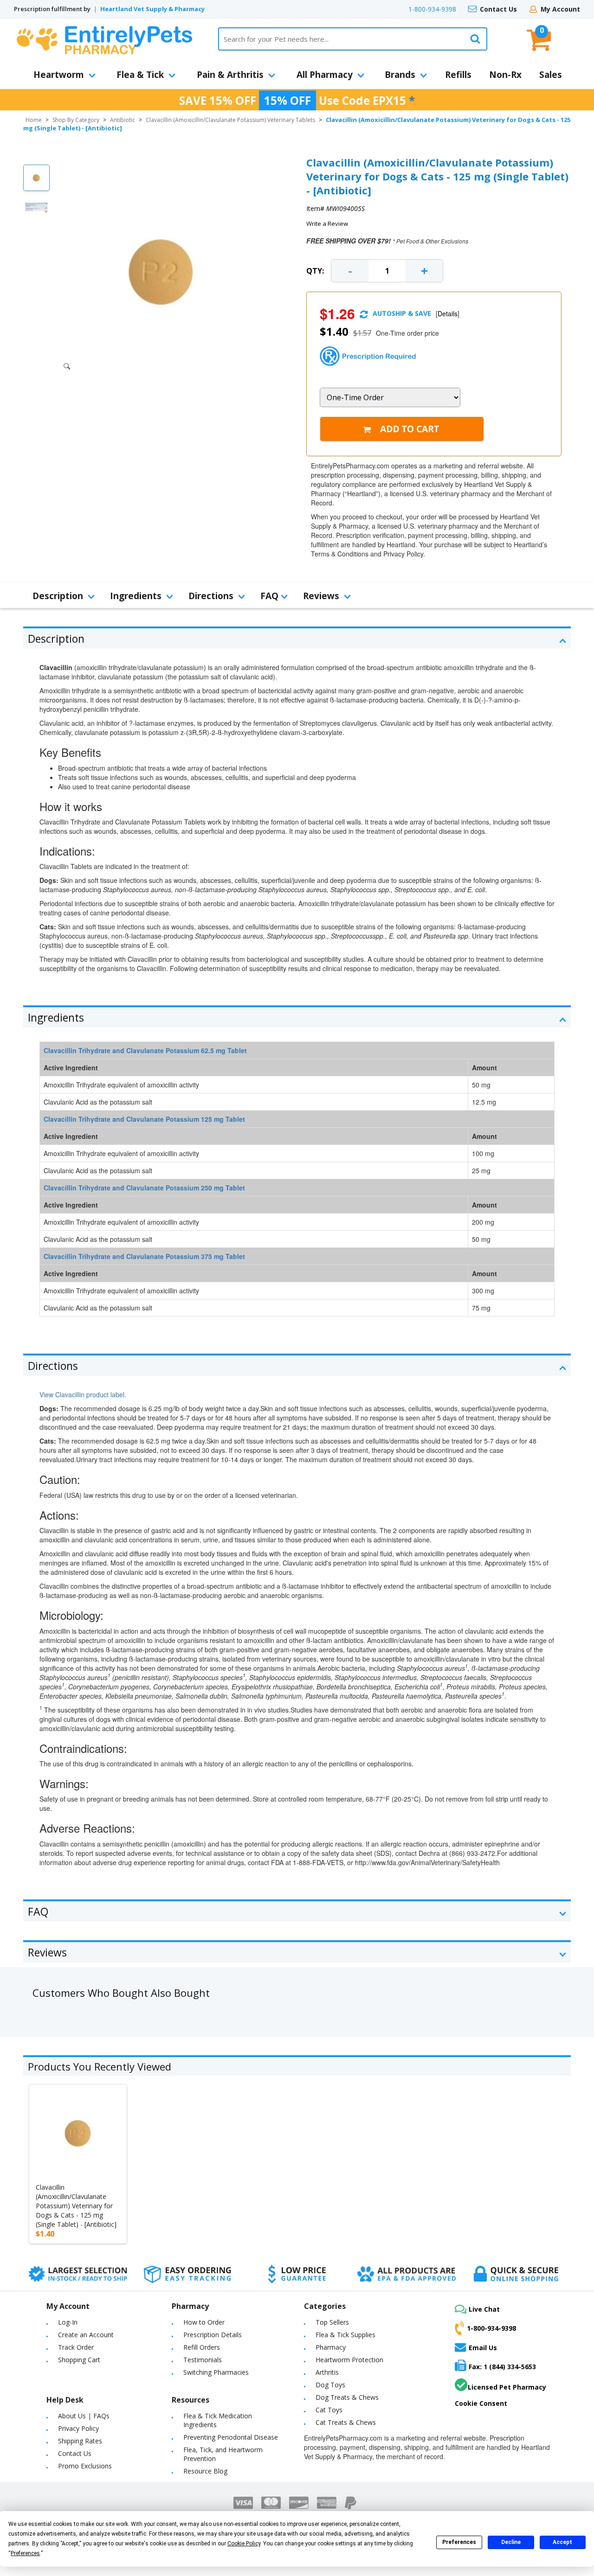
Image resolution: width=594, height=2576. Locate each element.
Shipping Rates (80, 2441)
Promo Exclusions (85, 2466)
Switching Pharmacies (216, 2372)
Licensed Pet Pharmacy (507, 2387)
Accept (562, 2542)
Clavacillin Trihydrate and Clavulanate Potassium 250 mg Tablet (144, 1188)
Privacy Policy (78, 2428)
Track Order (76, 2347)
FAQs (101, 2416)
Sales (551, 75)
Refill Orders (202, 2347)
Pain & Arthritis (230, 75)
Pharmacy (331, 2347)
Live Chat (484, 2309)
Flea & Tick (140, 75)
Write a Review (327, 224)
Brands (400, 75)
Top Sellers (332, 2322)
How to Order (204, 2322)
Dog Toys (330, 2385)
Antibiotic (123, 120)
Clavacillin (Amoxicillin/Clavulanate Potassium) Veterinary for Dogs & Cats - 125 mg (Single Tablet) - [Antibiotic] (76, 2206)
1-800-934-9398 (432, 9)
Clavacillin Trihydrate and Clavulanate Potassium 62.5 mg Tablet (145, 1050)
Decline (511, 2542)
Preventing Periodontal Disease (231, 2437)
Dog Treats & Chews (347, 2397)
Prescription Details (213, 2335)
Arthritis (327, 2372)
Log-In (68, 2322)
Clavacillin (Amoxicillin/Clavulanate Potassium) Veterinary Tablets (230, 120)
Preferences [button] (25, 2553)
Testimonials (203, 2360)
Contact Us (498, 9)
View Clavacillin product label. (83, 1394)
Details (448, 313)
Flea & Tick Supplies (345, 2335)
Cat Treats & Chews (346, 2422)
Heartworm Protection (349, 2360)
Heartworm (59, 75)
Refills (458, 75)
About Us (72, 2416)
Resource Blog (205, 2471)
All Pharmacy (325, 75)
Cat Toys (329, 2410)
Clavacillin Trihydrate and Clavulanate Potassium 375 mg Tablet (144, 1256)
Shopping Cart (79, 2360)
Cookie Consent (481, 2403)
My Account (560, 9)
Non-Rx (505, 75)
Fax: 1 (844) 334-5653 (502, 2367)
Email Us (483, 2348)
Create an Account (86, 2335)
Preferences (459, 2542)
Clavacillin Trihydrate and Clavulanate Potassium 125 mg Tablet (144, 1119)
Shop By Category (76, 120)
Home (34, 120)
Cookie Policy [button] (244, 2544)
